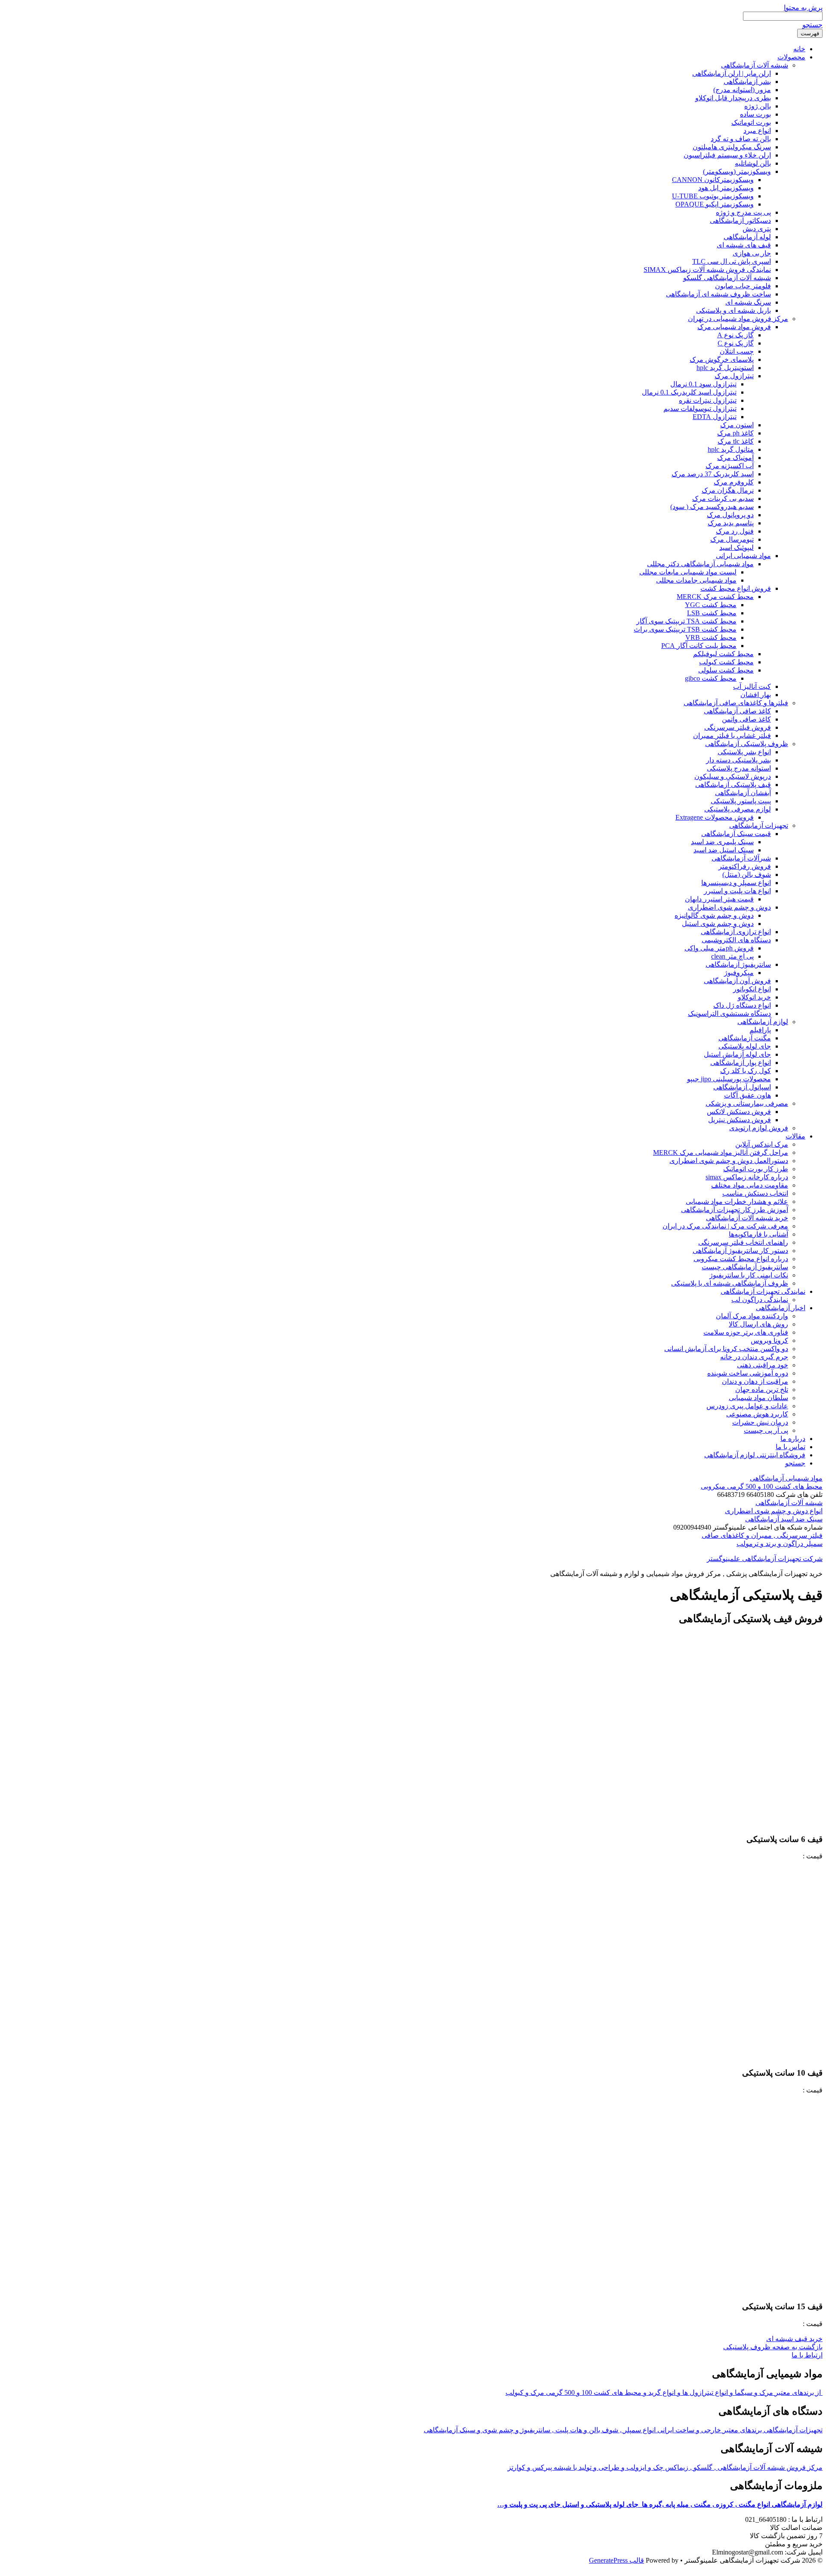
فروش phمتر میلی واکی (719, 948)
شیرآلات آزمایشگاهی (741, 858)
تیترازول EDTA (715, 417)
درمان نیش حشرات (760, 1422)
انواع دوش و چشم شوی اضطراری (774, 1511)
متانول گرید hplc (731, 449)
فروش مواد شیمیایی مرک (734, 327)
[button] (794, 2339)
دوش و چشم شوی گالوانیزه (714, 915)
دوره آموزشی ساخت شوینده (748, 1373)
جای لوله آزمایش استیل (737, 1054)
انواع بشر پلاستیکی (744, 752)
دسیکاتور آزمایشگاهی (740, 221)
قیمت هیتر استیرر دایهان (719, 899)
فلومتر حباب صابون (743, 286)
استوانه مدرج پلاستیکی (739, 768)
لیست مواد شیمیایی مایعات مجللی (688, 572)
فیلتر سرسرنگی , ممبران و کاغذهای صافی (762, 1535)
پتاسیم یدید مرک (731, 523)
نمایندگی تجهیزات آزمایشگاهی (763, 1291)
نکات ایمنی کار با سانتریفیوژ (749, 1275)
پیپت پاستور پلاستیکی (741, 801)
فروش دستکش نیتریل (740, 1120)
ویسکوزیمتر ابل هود (726, 188)
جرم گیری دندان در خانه (754, 1357)
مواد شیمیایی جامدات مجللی (696, 580)
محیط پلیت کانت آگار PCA (699, 646)
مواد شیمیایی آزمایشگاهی (786, 1478)
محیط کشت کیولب (726, 662)
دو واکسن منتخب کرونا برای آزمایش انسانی (726, 1349)
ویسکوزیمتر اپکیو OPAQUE (715, 204)
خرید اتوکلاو (754, 997)
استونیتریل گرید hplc (725, 368)
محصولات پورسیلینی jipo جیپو (729, 1079)
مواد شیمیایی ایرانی (743, 556)
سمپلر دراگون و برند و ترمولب (780, 1544)
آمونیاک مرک (735, 458)
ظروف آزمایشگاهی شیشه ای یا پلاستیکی (730, 1283)
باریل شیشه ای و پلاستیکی (734, 310)
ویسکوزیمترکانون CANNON (713, 180)
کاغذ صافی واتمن (746, 719)
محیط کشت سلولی (726, 670)
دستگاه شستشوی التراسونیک (729, 1013)
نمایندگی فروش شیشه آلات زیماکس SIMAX (707, 270)
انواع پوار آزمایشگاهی (741, 1063)
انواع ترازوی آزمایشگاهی (736, 932)
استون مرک (737, 425)
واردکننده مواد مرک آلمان (752, 1316)
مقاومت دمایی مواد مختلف (750, 1185)
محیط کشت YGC (711, 605)
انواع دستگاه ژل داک (742, 1005)
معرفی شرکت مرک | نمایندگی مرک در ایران (725, 1226)
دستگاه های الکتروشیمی (736, 940)
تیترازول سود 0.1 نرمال (703, 384)
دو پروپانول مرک (730, 515)
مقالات (795, 1136)
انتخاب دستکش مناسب (755, 1193)
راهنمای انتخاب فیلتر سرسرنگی (743, 1242)
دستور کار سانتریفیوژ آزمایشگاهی (740, 1251)
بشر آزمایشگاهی (747, 82)
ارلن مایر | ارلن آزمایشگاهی (732, 73)
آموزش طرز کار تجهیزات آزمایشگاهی (735, 1210)
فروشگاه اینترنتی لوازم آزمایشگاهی (755, 1455)
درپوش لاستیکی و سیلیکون (733, 776)
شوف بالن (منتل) (747, 875)
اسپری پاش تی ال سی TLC (732, 261)
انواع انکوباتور (752, 989)
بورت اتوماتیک (751, 122)
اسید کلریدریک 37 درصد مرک (713, 474)
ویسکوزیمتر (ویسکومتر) (737, 171)
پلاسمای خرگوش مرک (722, 359)
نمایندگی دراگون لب (760, 1300)
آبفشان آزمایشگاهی (743, 793)
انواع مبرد (757, 131)
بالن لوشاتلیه (753, 163)
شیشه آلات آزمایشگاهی (755, 65)
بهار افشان (756, 695)
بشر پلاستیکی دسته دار (738, 760)
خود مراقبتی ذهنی (763, 1365)
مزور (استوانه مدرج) (742, 90)
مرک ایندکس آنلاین (762, 1144)
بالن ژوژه (758, 106)
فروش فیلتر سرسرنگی (738, 727)
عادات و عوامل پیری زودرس (747, 1406)
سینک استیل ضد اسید (724, 850)
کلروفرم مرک (734, 482)
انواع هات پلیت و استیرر (737, 891)
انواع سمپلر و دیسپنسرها (736, 883)
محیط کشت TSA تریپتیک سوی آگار (686, 621)
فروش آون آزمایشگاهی (737, 981)
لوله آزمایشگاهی (747, 237)
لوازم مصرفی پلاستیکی (738, 809)
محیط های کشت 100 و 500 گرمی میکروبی (762, 1486)
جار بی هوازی (752, 253)
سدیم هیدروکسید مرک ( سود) (712, 507)
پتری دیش (757, 229)
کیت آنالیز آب (752, 686)
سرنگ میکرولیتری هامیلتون (732, 147)
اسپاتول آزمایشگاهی (742, 1087)
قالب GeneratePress (616, 2560)
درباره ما (793, 1439)
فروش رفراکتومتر (745, 866)
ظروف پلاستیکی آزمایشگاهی (747, 744)
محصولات (791, 57)
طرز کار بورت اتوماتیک (756, 1169)
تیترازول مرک (734, 376)
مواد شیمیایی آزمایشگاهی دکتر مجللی (700, 564)
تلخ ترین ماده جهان (762, 1390)
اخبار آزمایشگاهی (781, 1308)
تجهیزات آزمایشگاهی (759, 825)
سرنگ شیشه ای (748, 302)
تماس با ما (791, 1447)
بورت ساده (755, 114)
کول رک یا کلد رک (746, 1071)
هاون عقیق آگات (747, 1095)
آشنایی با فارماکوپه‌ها (758, 1234)
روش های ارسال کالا (758, 1324)
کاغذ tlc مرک (736, 441)
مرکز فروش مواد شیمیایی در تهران (738, 319)
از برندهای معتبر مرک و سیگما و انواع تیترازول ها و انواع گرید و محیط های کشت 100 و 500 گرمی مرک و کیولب (664, 2392)
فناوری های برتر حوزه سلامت (746, 1332)
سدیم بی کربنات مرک (723, 498)
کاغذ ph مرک (735, 433)
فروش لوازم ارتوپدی (759, 1128)
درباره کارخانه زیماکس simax (747, 1177)
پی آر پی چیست (766, 1430)
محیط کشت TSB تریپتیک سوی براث (685, 629)
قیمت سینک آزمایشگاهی (736, 834)
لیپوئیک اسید (737, 548)
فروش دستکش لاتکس (739, 1112)
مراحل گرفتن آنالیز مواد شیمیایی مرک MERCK (721, 1152)
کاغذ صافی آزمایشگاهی (737, 711)
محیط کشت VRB (711, 637)
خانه (799, 49)
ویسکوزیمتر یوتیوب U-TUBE (713, 196)
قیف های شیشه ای (744, 245)
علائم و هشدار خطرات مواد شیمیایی (737, 1202)
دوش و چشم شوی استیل (718, 924)
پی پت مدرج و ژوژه (743, 212)
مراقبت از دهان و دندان (755, 1381)
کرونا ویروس (769, 1340)
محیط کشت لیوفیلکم (723, 654)
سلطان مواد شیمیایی (758, 1398)
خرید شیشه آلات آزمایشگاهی (747, 1218)
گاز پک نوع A (735, 335)
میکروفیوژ (739, 973)
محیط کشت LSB (712, 613)
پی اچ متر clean (732, 956)
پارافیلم (760, 1030)
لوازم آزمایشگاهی (763, 1022)
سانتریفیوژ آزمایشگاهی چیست (745, 1267)
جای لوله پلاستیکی (745, 1046)
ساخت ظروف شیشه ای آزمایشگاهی (718, 294)
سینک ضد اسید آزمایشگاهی (784, 1519)
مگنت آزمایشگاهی (745, 1038)
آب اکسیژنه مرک (730, 466)
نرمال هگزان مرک (728, 490)
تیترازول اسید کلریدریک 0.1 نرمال (689, 392)
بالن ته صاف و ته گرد (741, 139)
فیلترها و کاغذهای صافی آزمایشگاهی (736, 703)
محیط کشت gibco (711, 678)
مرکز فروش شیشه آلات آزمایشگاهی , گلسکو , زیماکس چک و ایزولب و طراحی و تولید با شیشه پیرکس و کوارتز (665, 2467)
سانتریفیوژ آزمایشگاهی (738, 964)
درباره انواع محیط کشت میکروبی (741, 1259)
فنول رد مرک (735, 531)
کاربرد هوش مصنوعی (757, 1414)
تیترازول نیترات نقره (708, 400)
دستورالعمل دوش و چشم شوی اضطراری (729, 1161)
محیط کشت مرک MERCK (715, 597)
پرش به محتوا (803, 8)
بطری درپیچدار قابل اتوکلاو (733, 98)
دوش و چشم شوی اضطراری (729, 907)
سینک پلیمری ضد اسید (722, 842)
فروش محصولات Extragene (715, 817)
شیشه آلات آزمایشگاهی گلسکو (727, 278)
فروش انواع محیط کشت (736, 588)
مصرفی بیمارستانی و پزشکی (747, 1103)
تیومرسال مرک (732, 539)
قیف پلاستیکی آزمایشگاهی (733, 785)
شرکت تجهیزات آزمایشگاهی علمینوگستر (765, 1559)
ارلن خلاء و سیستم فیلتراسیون (727, 155)
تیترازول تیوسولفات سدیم (700, 409)
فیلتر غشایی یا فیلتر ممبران (732, 736)
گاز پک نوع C (736, 343)
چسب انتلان (737, 351)
